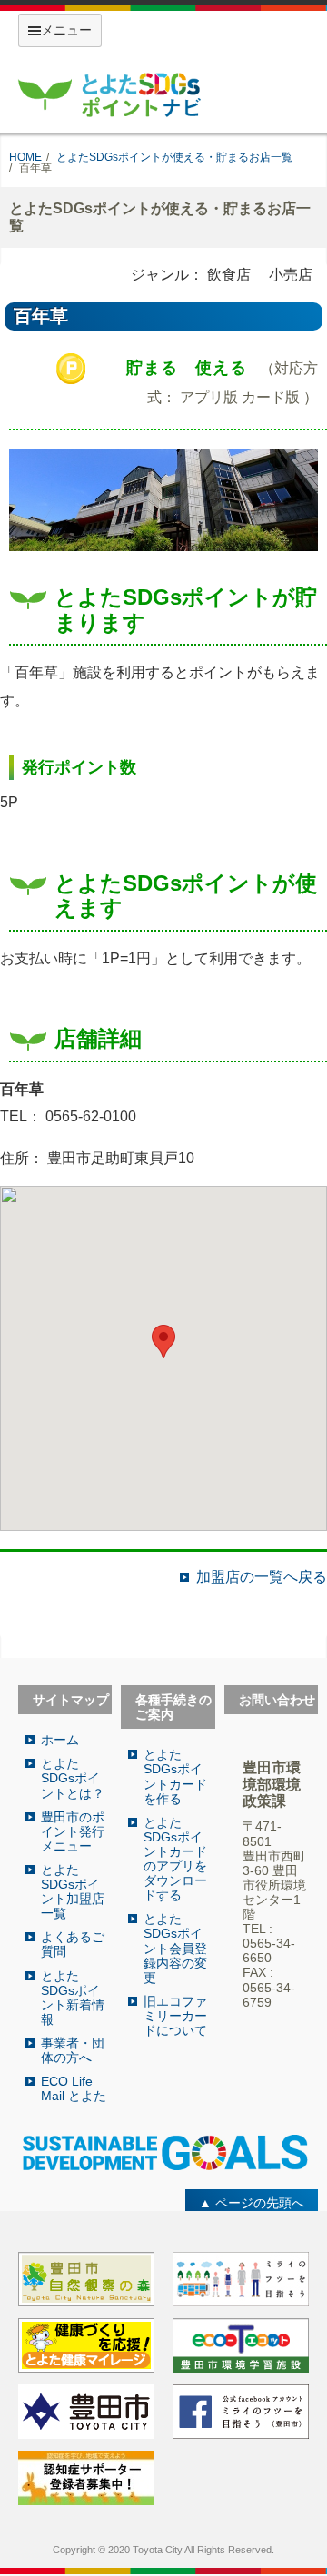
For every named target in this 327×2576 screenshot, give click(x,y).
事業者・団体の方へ (73, 2050)
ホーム (60, 1740)
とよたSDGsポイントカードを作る (175, 1776)
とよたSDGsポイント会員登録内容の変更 (175, 1948)
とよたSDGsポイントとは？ (73, 1778)
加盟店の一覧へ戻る (262, 1577)
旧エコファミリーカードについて (175, 2016)
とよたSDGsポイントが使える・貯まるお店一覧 (174, 157)
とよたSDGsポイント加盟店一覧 (73, 1891)
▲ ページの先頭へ (252, 2203)
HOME (25, 157)
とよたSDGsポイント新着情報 (73, 1998)
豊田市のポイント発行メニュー (73, 1831)
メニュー (66, 30)
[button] (163, 1342)
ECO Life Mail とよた (74, 2088)
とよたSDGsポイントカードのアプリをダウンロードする (175, 1859)
